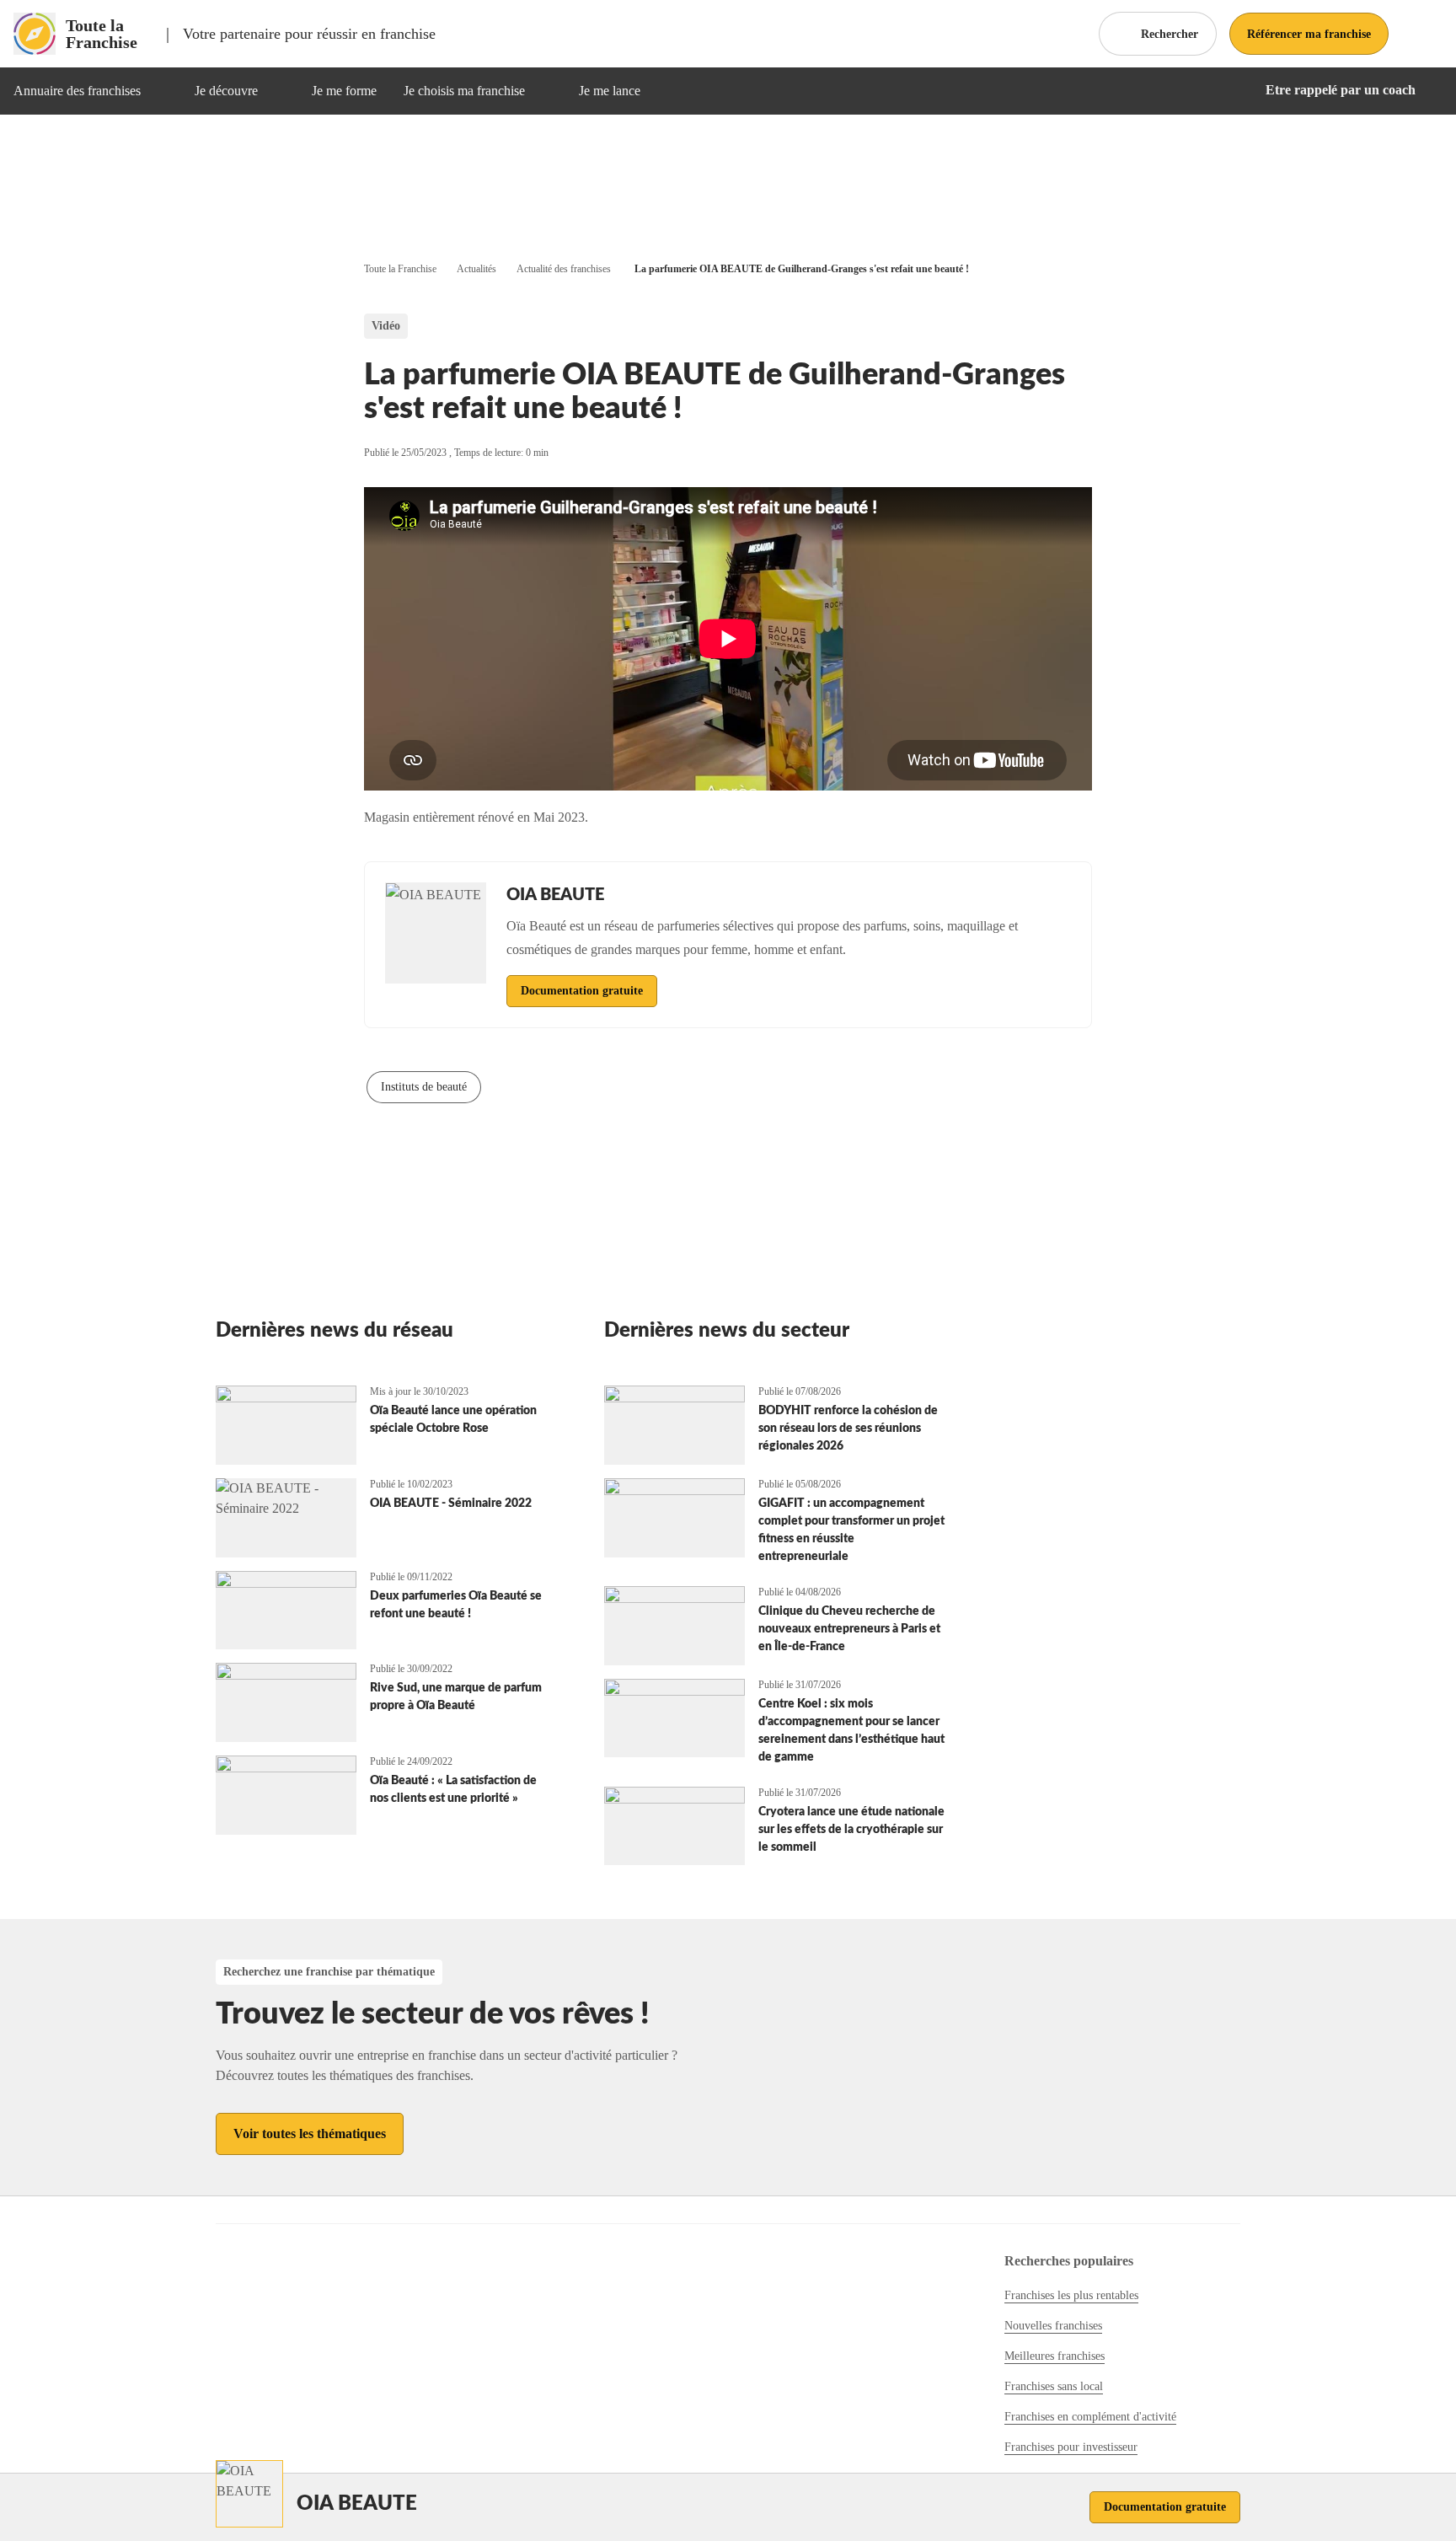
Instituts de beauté (424, 1087)
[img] (161, 91)
